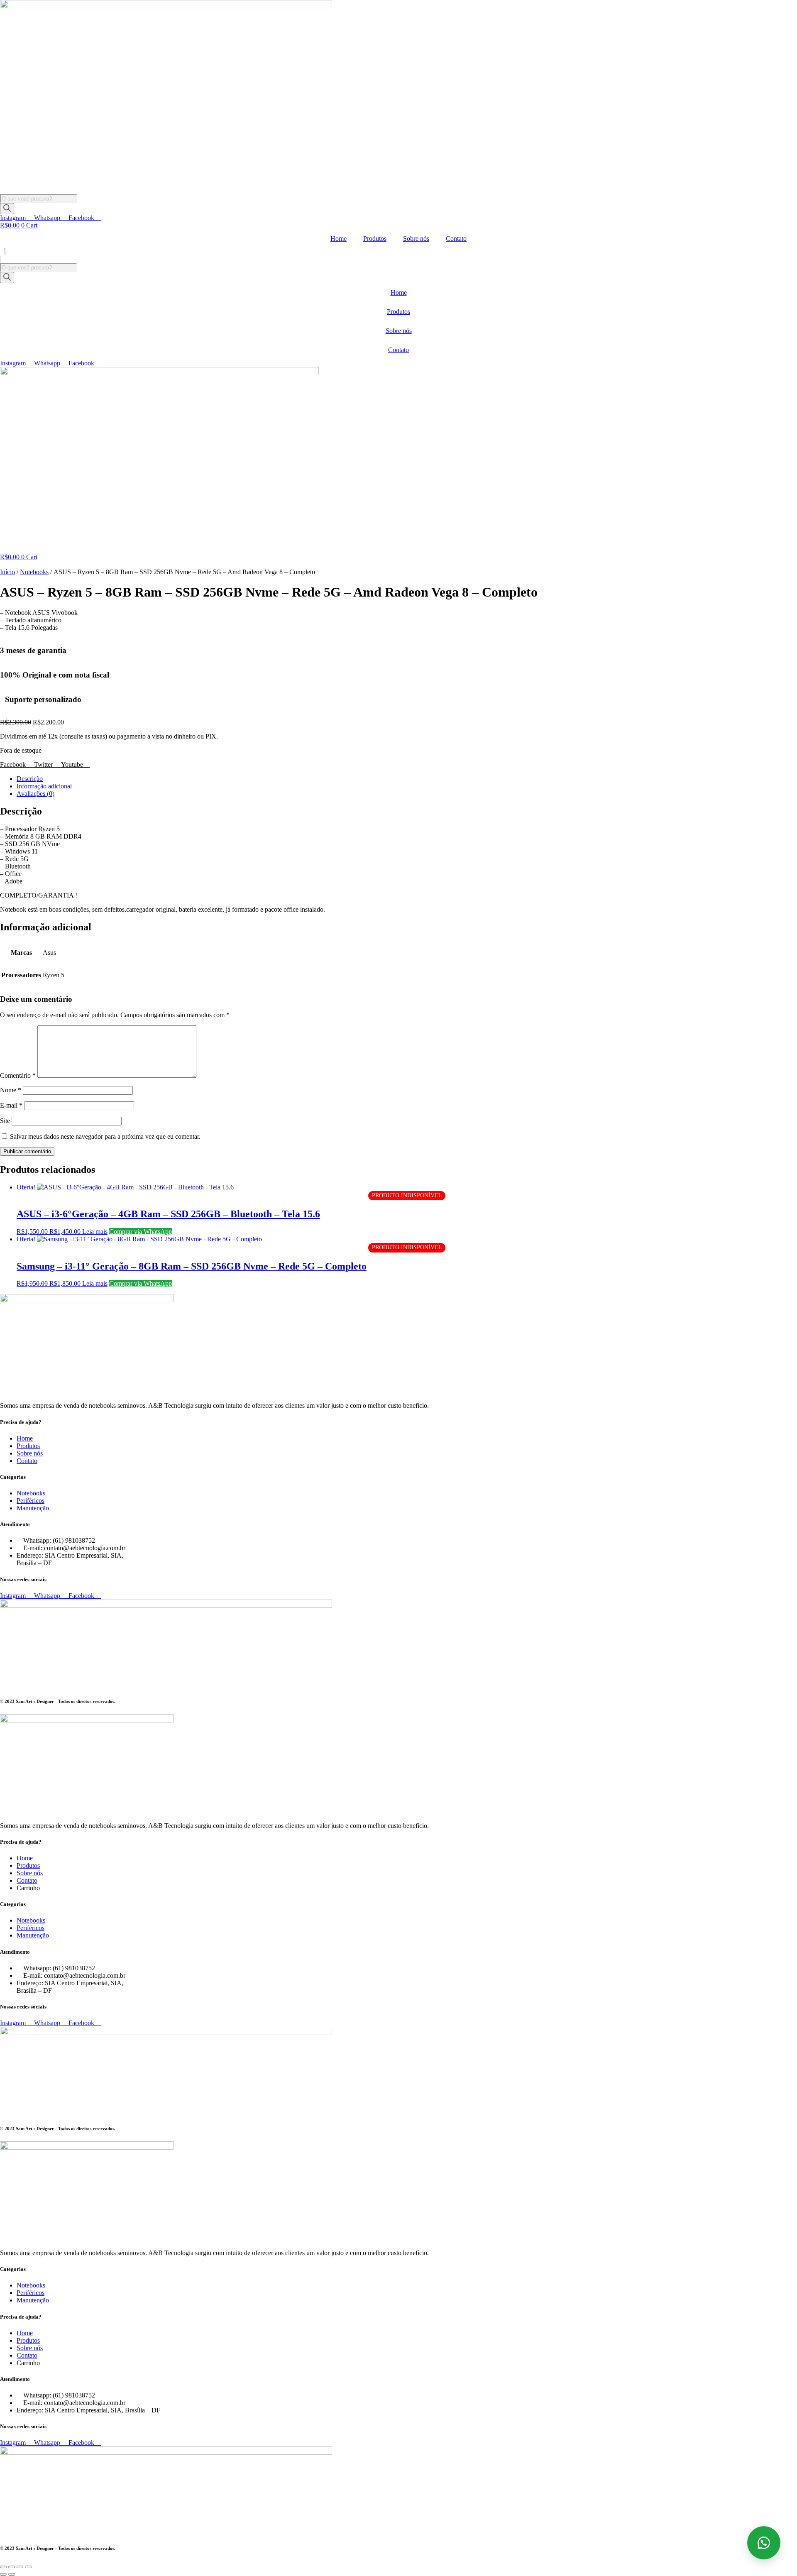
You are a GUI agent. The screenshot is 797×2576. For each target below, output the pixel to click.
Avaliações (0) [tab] (35, 794)
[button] (398, 252)
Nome (11, 1090)
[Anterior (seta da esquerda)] (3, 2574)
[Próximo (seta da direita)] (12, 2574)
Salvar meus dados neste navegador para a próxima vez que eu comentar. (105, 1136)
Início (7, 572)
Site (5, 1121)
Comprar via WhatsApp (141, 1232)
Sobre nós (416, 239)
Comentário (18, 1075)
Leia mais (95, 1232)
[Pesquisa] (7, 209)
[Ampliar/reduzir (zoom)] (3, 2567)
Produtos (375, 239)
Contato (456, 239)
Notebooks (34, 572)
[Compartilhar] (20, 2567)
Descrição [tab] (30, 779)
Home (339, 239)
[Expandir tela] (12, 2567)
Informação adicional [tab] (44, 786)
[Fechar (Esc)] (28, 2567)
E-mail (11, 1105)
